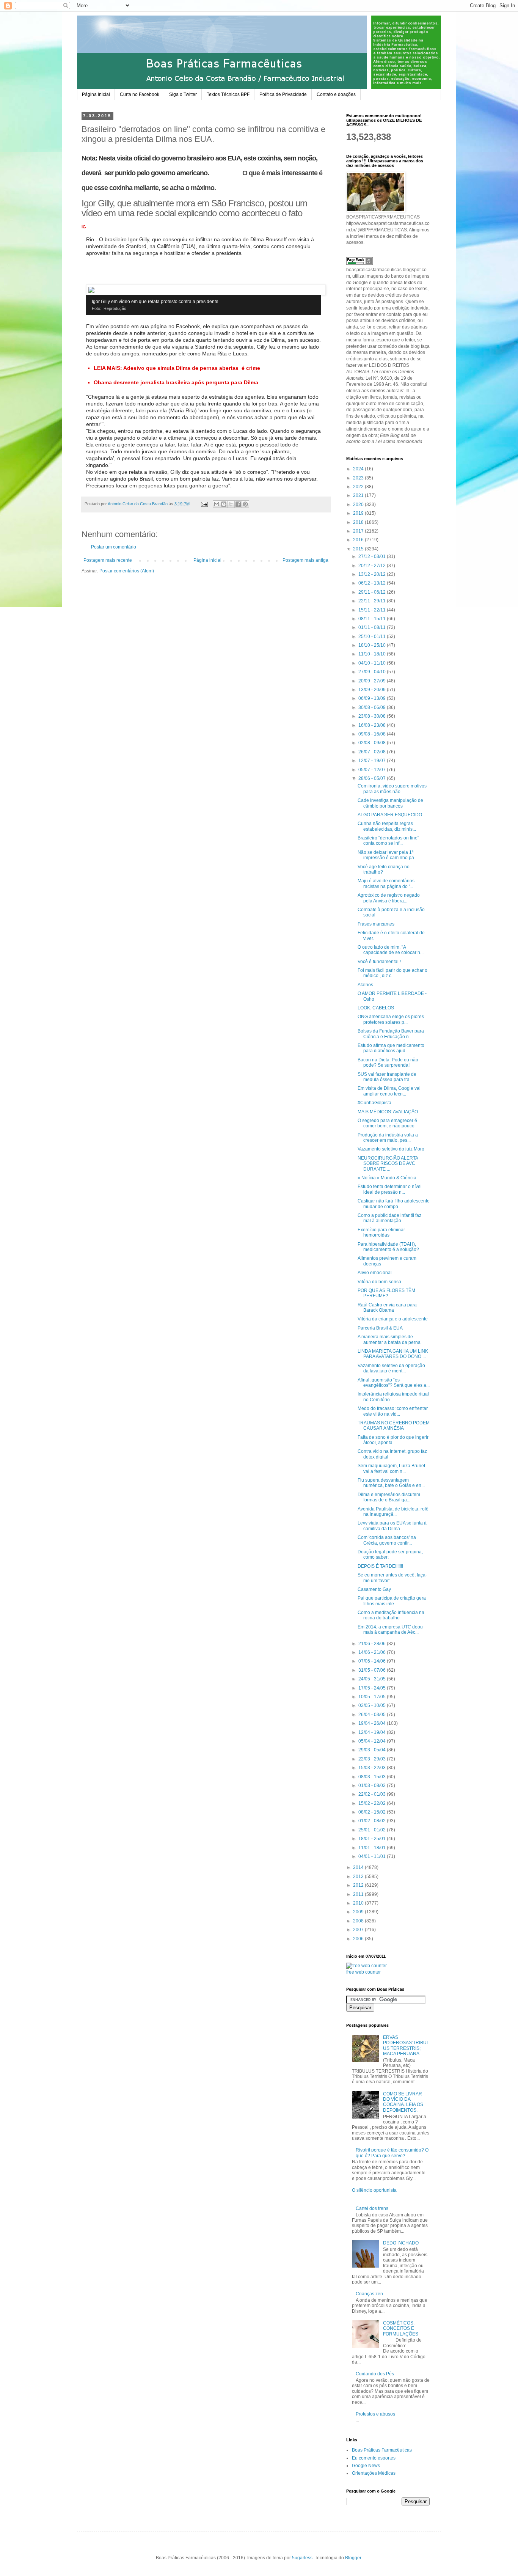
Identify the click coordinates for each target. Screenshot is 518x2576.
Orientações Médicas (374, 2473)
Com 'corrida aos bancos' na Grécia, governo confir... (387, 1540)
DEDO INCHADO (401, 2243)
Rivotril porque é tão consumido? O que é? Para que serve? (392, 2153)
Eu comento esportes (374, 2458)
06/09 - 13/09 (373, 698)
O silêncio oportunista (374, 2190)
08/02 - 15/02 (373, 1812)
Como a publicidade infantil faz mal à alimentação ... (389, 1218)
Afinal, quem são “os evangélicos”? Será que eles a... (394, 1383)
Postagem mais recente (108, 560)
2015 (359, 549)
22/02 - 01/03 (373, 1794)
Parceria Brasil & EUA (380, 1328)
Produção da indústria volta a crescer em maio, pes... (388, 1138)
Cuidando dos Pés (375, 2374)
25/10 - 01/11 (373, 637)
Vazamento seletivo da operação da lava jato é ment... (391, 1368)
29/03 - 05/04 (373, 1750)
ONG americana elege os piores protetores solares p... (391, 1019)
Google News (366, 2466)
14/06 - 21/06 (373, 1652)
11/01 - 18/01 (373, 1848)
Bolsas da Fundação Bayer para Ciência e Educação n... (391, 1034)
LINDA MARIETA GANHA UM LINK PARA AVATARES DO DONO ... (393, 1354)
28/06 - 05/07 (373, 778)
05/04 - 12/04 (373, 1741)
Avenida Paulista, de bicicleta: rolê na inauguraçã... (393, 1512)
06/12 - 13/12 (373, 583)
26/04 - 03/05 (373, 1715)
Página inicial (96, 94)
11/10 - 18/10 (373, 654)
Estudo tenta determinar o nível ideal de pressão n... (390, 1189)
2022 (359, 487)
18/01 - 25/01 (373, 1839)
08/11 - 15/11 (373, 619)
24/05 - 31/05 (373, 1679)
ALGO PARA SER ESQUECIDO (390, 815)
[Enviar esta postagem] (204, 504)
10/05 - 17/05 (373, 1697)
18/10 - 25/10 (373, 645)
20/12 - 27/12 (373, 566)
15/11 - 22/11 (373, 610)
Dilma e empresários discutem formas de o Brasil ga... (389, 1497)
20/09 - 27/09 (373, 681)
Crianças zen (369, 2294)
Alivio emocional (375, 1273)
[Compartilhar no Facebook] (238, 504)
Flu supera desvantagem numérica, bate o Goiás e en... (391, 1483)
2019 (359, 513)
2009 (359, 1912)
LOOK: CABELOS (376, 1008)
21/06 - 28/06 (373, 1644)
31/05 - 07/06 (373, 1670)
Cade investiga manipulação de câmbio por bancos (390, 803)
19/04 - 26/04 (373, 1723)
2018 (359, 522)
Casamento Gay (374, 1589)
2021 (359, 495)
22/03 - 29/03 (373, 1759)
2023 (359, 478)
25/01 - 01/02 (373, 1830)
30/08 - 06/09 (373, 707)
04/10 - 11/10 (373, 663)
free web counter (363, 1972)
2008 (359, 1921)
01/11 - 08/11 (373, 627)
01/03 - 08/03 (373, 1785)
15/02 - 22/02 (373, 1803)
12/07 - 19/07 (373, 761)
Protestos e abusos (375, 2414)
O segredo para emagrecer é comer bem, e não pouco (387, 1123)
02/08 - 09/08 (373, 743)
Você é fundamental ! (379, 962)
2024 (359, 469)
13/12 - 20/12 (373, 574)
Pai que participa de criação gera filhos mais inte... (392, 1601)
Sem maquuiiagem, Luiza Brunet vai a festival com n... (391, 1468)
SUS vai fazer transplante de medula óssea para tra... (387, 1077)
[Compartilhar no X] (231, 504)
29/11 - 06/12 (373, 592)
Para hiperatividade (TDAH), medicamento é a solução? (388, 1247)
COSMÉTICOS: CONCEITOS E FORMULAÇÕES (401, 2328)
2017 (359, 531)
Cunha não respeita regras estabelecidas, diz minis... (387, 826)
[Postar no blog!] (224, 504)
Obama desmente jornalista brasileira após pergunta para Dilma (176, 382)
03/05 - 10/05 (373, 1705)
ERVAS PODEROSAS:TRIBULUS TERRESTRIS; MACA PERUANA (406, 2046)
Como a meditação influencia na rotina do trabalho (391, 1615)
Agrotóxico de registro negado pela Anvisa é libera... (389, 898)
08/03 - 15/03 (373, 1777)
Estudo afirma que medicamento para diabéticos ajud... (391, 1048)
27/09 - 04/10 (373, 672)
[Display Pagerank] (359, 263)
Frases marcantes (376, 924)
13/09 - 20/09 (373, 690)
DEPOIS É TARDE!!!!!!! (380, 1566)
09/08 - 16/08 (373, 734)
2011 (359, 1894)
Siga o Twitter (183, 94)
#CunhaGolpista (374, 1103)
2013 (359, 1877)
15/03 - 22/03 (373, 1768)
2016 (359, 540)
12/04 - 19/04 (373, 1732)
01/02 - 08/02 (373, 1821)
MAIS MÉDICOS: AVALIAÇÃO (388, 1112)
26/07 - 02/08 (373, 752)
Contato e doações (336, 94)
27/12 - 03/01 (373, 556)
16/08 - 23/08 (373, 725)
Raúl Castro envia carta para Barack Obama (387, 1308)
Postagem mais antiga (305, 560)
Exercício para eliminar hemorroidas (381, 1232)
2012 (359, 1885)
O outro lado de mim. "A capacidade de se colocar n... (391, 950)
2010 (359, 1903)
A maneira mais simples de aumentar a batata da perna (389, 1339)
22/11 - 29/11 (373, 601)
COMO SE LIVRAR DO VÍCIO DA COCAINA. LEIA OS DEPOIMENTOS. (403, 2102)
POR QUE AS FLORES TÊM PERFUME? (386, 1293)
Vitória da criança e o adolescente (393, 1319)
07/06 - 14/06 (373, 1661)
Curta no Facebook (140, 94)
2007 (359, 1930)
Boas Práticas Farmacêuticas (382, 2450)
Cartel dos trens (372, 2208)
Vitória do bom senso (379, 1282)
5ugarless (302, 2558)
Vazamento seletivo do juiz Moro (391, 1149)
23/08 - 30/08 (373, 716)
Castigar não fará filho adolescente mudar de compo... (394, 1204)
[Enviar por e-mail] (217, 504)
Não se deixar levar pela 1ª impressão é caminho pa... (388, 855)
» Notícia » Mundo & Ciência (387, 1178)
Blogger (353, 2558)
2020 (359, 505)
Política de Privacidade (283, 94)
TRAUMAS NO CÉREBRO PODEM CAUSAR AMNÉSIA (394, 1426)
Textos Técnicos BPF (228, 94)
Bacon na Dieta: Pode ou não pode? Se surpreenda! (388, 1062)
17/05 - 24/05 (373, 1688)
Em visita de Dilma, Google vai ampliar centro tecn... (389, 1091)
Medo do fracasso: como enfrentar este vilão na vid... (393, 1411)
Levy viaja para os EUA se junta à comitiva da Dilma (392, 1526)
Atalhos (365, 985)
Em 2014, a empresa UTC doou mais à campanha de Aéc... (390, 1630)
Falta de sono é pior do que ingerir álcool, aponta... (393, 1440)
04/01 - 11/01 (373, 1856)
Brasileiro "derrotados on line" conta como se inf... (388, 841)
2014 (359, 1867)
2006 (359, 1939)
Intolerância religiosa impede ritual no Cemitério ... (393, 1397)
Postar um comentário (114, 547)
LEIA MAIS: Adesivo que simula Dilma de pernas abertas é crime (177, 368)
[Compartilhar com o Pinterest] (245, 504)
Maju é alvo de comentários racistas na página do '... (386, 883)
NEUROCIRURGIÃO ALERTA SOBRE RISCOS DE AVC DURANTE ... (388, 1164)
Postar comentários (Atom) (127, 571)
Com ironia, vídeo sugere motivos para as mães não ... (392, 789)
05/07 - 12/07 (373, 770)
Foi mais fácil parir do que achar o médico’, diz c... (392, 973)
